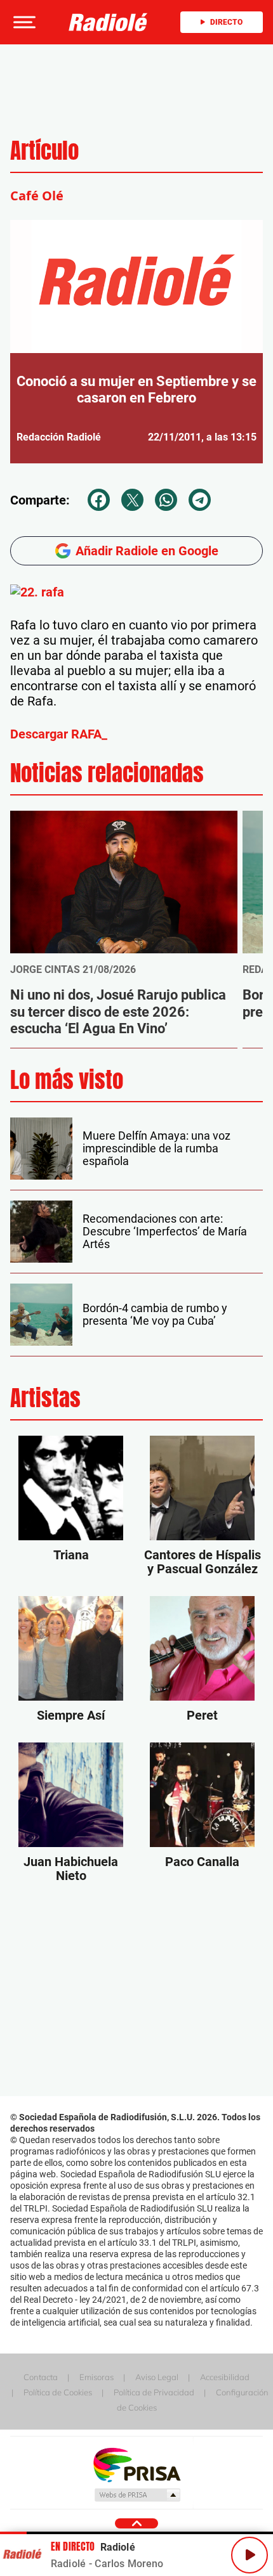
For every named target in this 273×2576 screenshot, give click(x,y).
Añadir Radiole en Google (147, 551)
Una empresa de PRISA (136, 2464)
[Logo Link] (108, 22)
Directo (226, 22)
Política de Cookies (58, 2392)
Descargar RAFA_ (59, 734)
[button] (23, 22)
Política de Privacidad (154, 2392)
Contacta (41, 2377)
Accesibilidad (225, 2377)
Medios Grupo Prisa (137, 2495)
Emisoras (97, 2377)
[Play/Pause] (250, 2555)
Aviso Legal (157, 2377)
